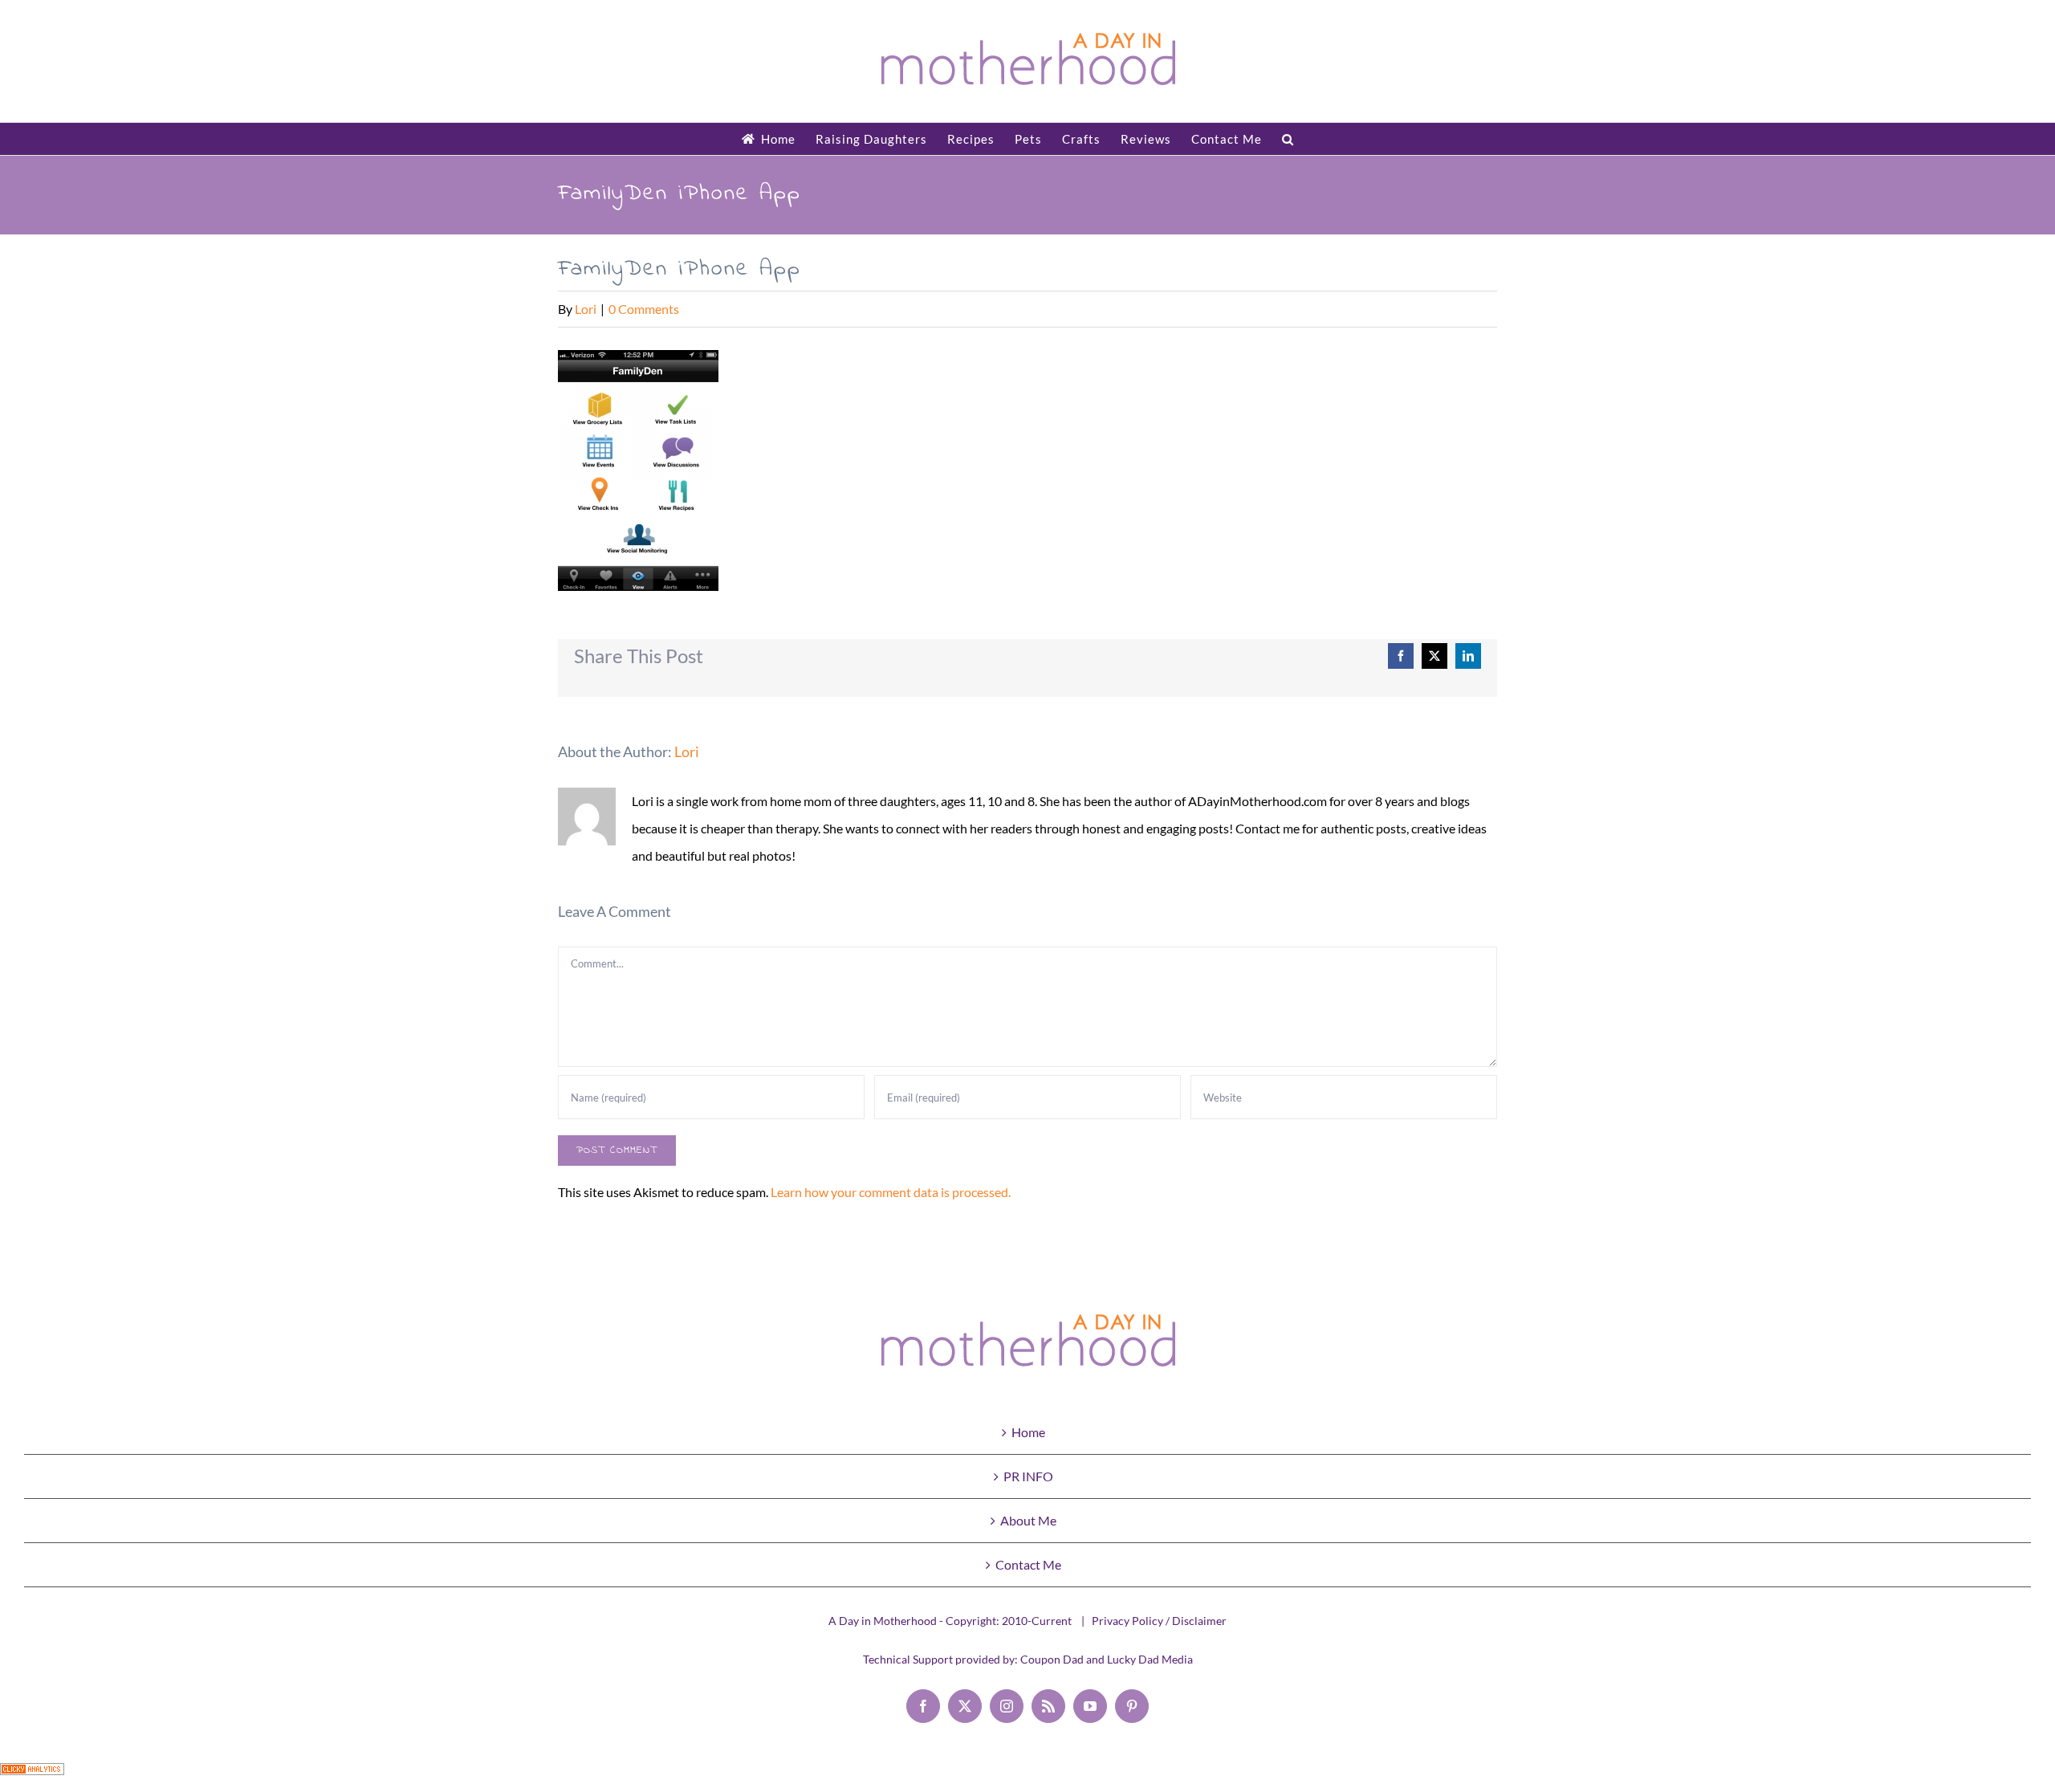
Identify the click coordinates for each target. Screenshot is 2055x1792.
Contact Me (1028, 1564)
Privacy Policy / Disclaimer (1159, 1621)
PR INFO (1028, 1476)
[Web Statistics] (32, 1776)
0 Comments (644, 309)
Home (1028, 1432)
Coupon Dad (1052, 1659)
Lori (586, 309)
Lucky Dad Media (1150, 1659)
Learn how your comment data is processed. (891, 1192)
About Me (1028, 1520)
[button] (1288, 139)
